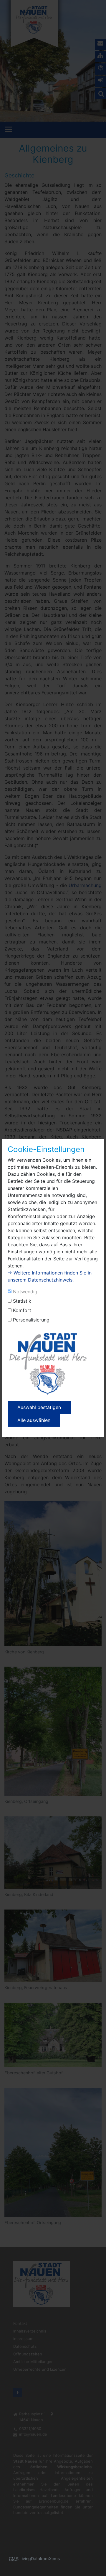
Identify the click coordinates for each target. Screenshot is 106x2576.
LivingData (30, 2559)
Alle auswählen (34, 1420)
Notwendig (25, 1292)
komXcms (50, 2559)
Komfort (22, 1310)
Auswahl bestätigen (39, 1407)
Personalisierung (31, 1320)
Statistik (22, 1301)
